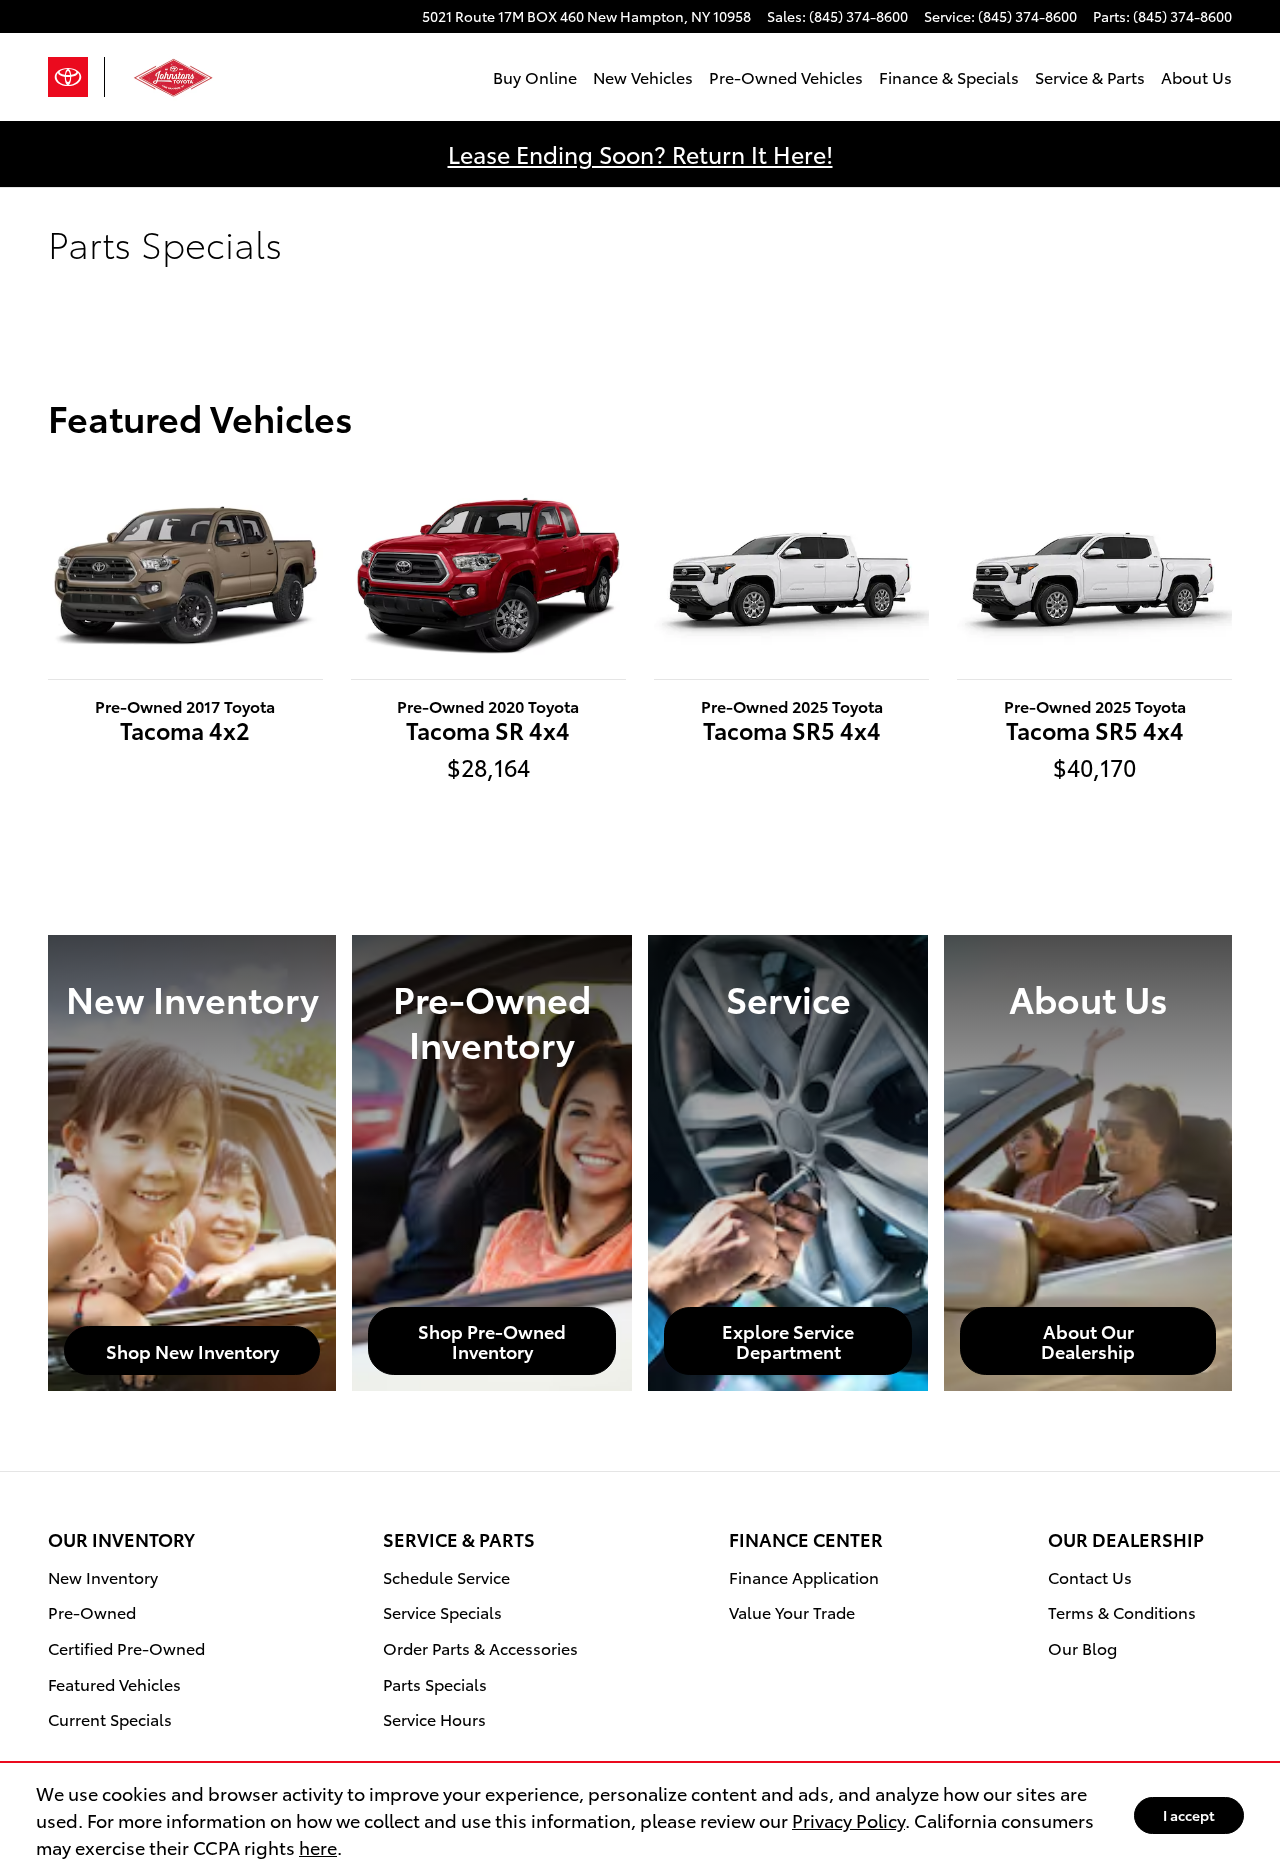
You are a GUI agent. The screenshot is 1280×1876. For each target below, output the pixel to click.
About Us (1196, 76)
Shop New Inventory (192, 1350)
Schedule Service (446, 1576)
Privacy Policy (848, 1819)
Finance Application (804, 1576)
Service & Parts (1090, 76)
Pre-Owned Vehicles (786, 76)
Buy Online (535, 76)
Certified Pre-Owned (126, 1647)
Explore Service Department (788, 1340)
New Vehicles (643, 76)
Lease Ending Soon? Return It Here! (640, 153)
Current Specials (110, 1718)
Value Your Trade (792, 1611)
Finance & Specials (949, 76)
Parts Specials (435, 1683)
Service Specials (442, 1611)
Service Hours (434, 1718)
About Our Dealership (1088, 1340)
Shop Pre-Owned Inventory (492, 1340)
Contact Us (1090, 1576)
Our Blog (1082, 1647)
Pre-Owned (92, 1611)
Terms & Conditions (1122, 1611)
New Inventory (103, 1576)
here (318, 1846)
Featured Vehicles (114, 1683)
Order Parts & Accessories (480, 1647)
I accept (1189, 1815)
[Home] (76, 77)
